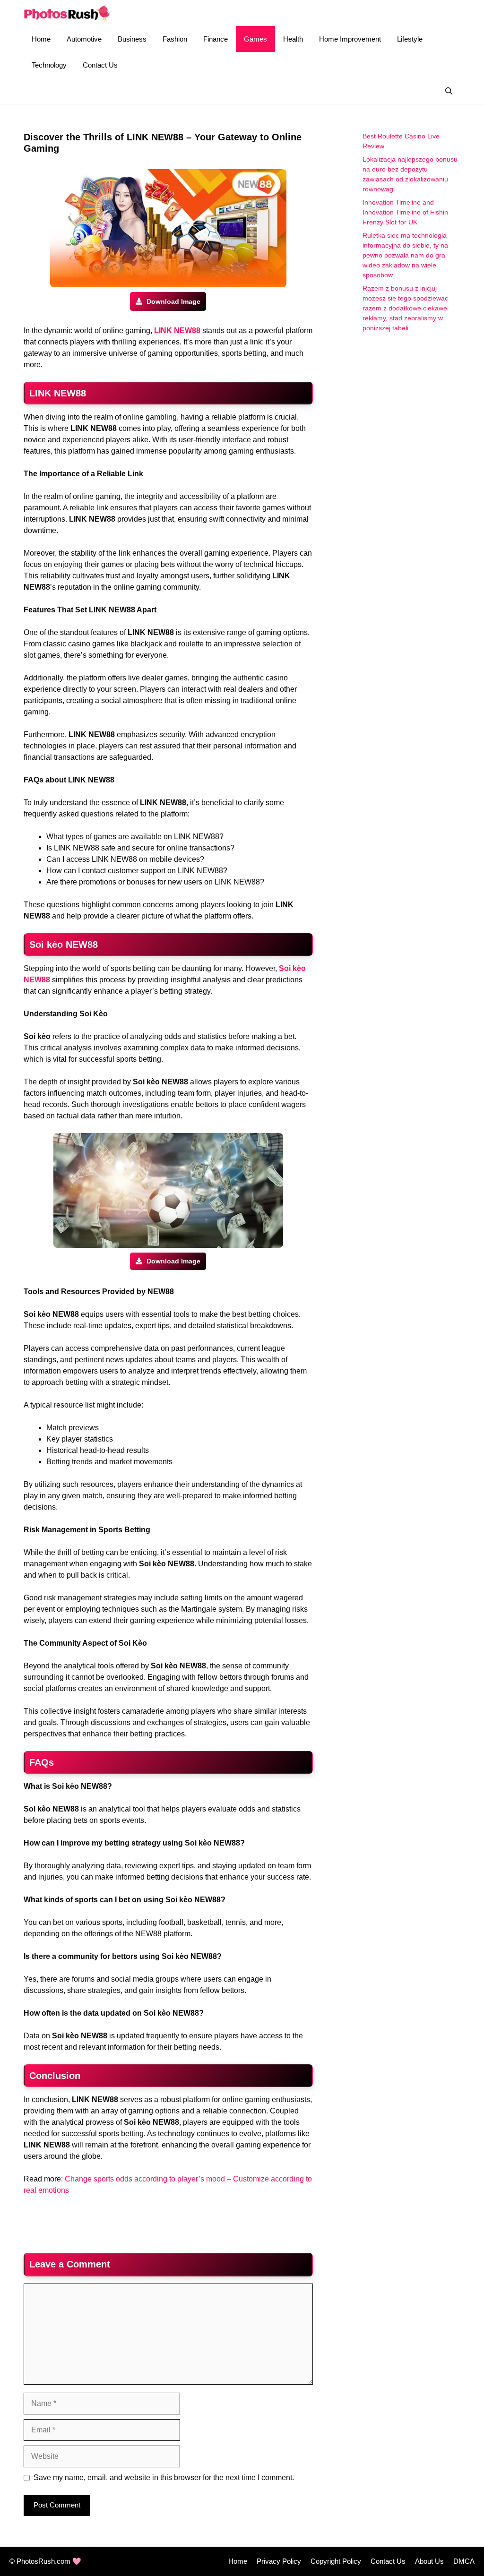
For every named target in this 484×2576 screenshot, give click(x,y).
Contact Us (100, 65)
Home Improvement (350, 39)
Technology (49, 65)
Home (41, 39)
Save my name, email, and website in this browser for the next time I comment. (164, 2477)
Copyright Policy (336, 2561)
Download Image (173, 301)
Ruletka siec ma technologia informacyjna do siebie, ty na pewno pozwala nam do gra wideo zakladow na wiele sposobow (405, 255)
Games (255, 39)
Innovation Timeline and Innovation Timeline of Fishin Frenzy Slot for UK (405, 212)
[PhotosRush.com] (67, 13)
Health (293, 39)
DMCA (464, 2561)
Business (132, 39)
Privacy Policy (279, 2561)
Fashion (175, 39)
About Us (429, 2561)
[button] (449, 91)
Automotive (84, 39)
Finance (216, 39)
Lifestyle (410, 39)
